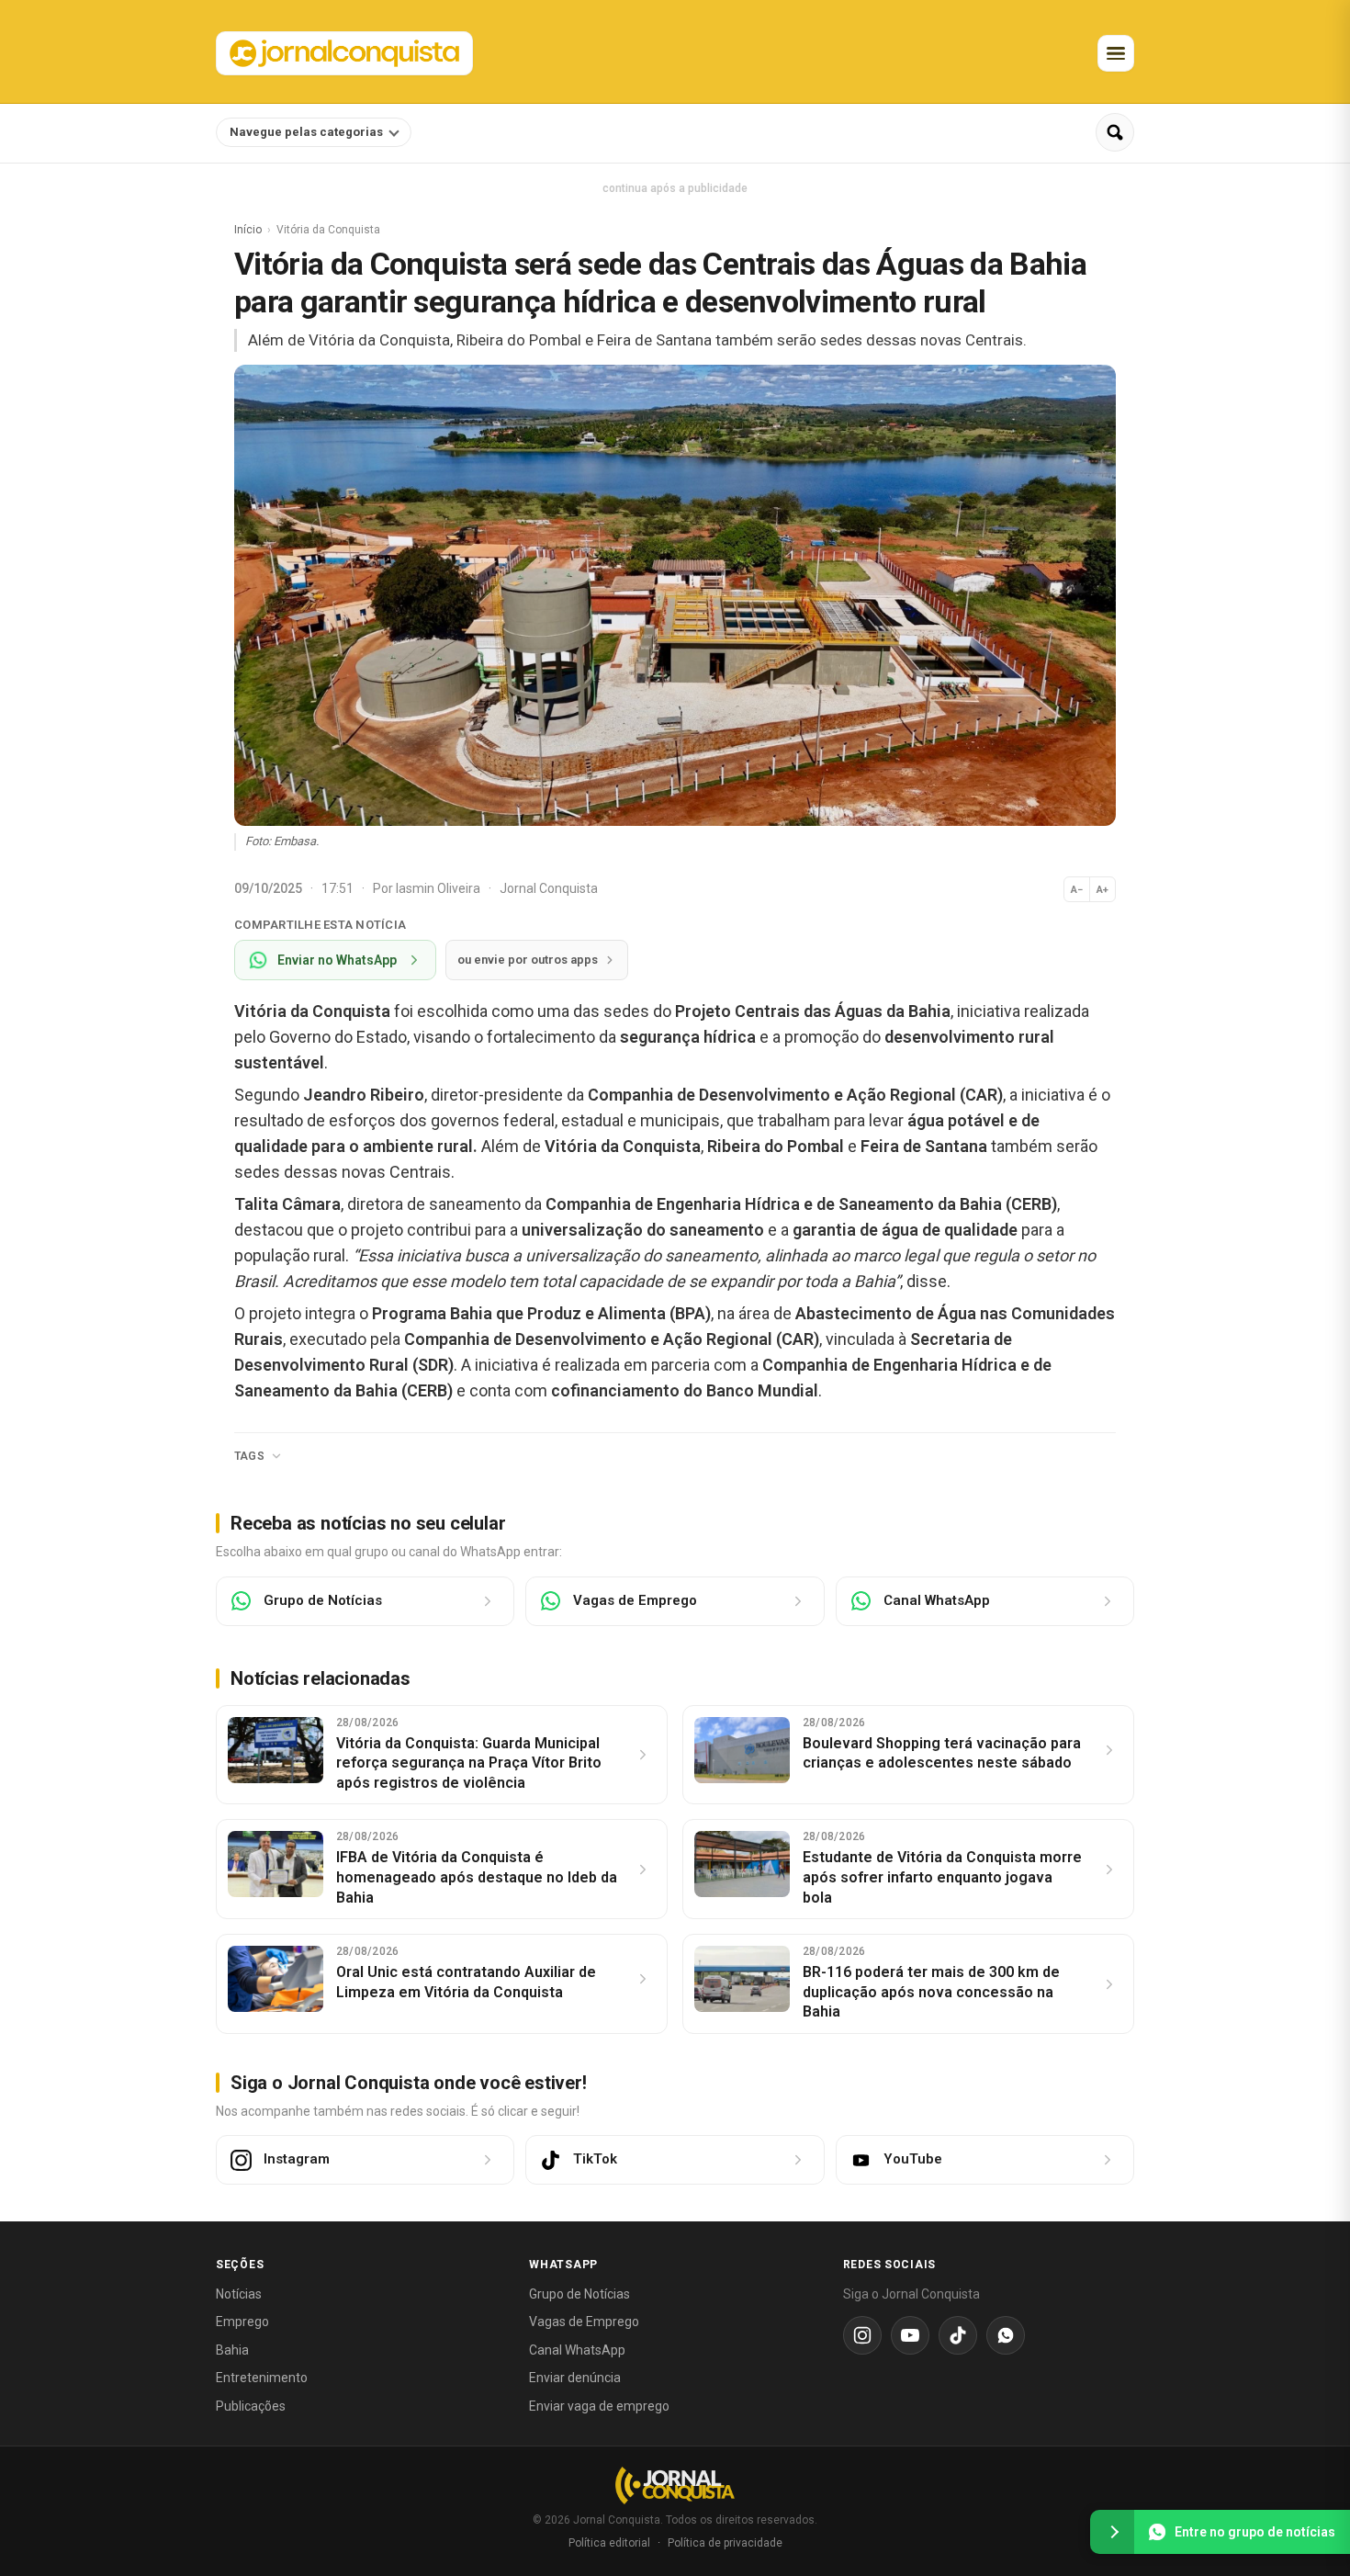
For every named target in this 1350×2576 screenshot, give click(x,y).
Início (248, 230)
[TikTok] (958, 2335)
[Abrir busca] (1115, 132)
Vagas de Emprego (584, 2322)
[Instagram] (862, 2335)
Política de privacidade (725, 2543)
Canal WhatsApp (577, 2350)
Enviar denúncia (575, 2378)
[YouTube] (910, 2335)
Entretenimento (262, 2378)
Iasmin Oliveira (439, 888)
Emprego (242, 2322)
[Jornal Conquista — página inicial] (675, 2486)
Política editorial (609, 2543)
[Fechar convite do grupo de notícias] (1112, 2532)
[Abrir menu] (1116, 53)
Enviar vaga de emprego (599, 2406)
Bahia (232, 2350)
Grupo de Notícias (579, 2294)
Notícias (239, 2294)
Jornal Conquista (549, 888)
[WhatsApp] (1006, 2335)
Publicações (251, 2406)
